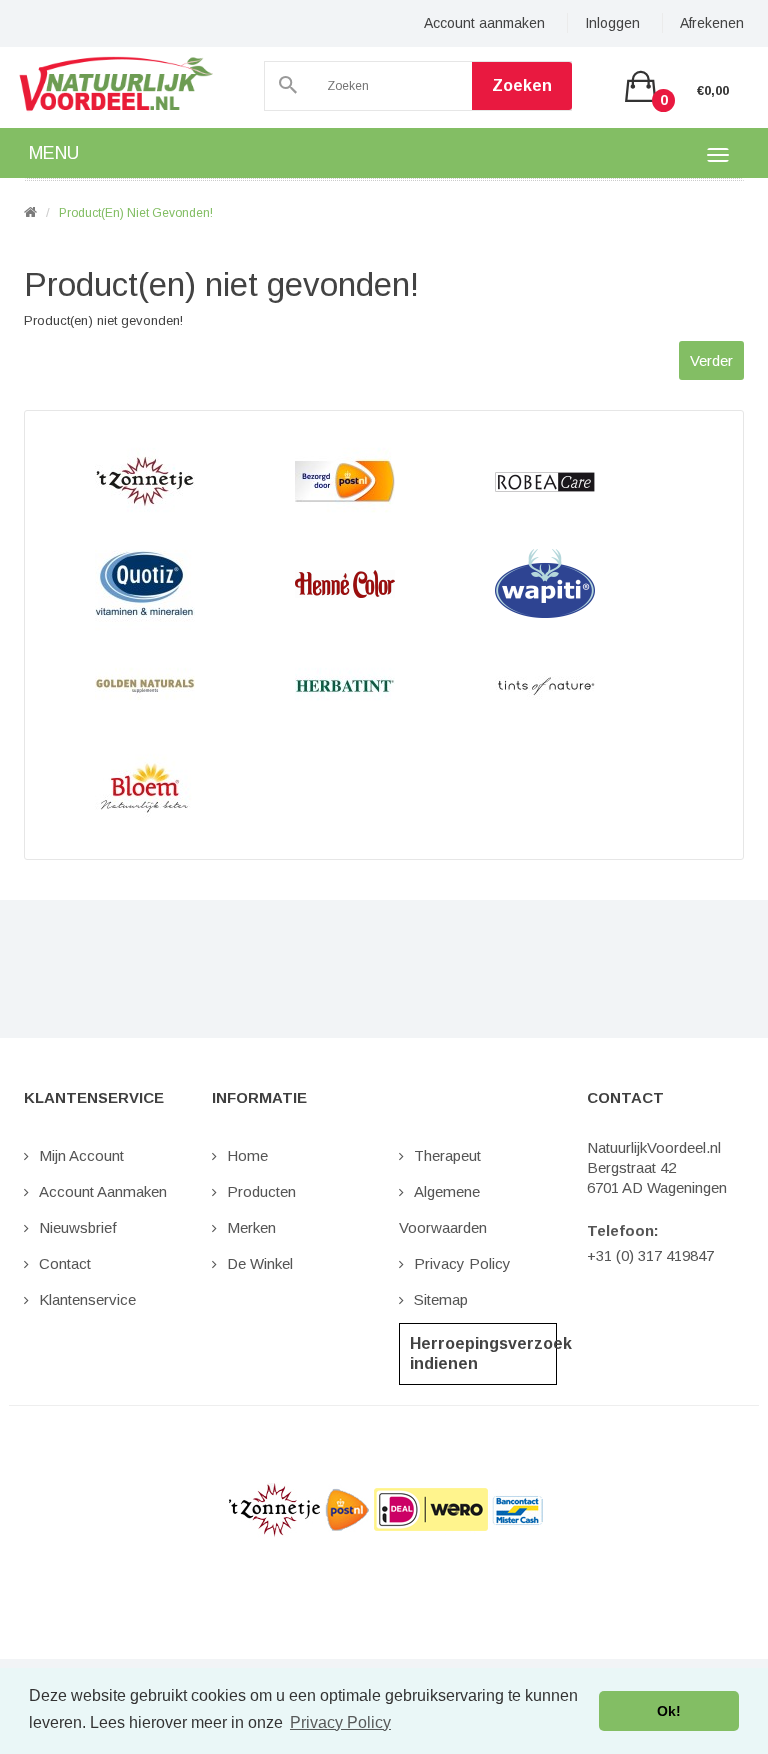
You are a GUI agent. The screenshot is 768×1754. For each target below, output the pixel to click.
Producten (261, 1191)
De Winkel (260, 1263)
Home (247, 1155)
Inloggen (612, 23)
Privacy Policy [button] (340, 1722)
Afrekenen (712, 23)
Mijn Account (81, 1155)
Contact (65, 1263)
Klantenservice (87, 1299)
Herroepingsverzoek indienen (483, 1353)
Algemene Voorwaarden (443, 1209)
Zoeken (522, 85)
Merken (251, 1227)
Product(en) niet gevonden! (136, 213)
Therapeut (447, 1155)
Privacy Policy (462, 1263)
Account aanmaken (484, 23)
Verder (711, 360)
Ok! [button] (669, 1711)
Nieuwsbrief (78, 1227)
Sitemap (441, 1299)
